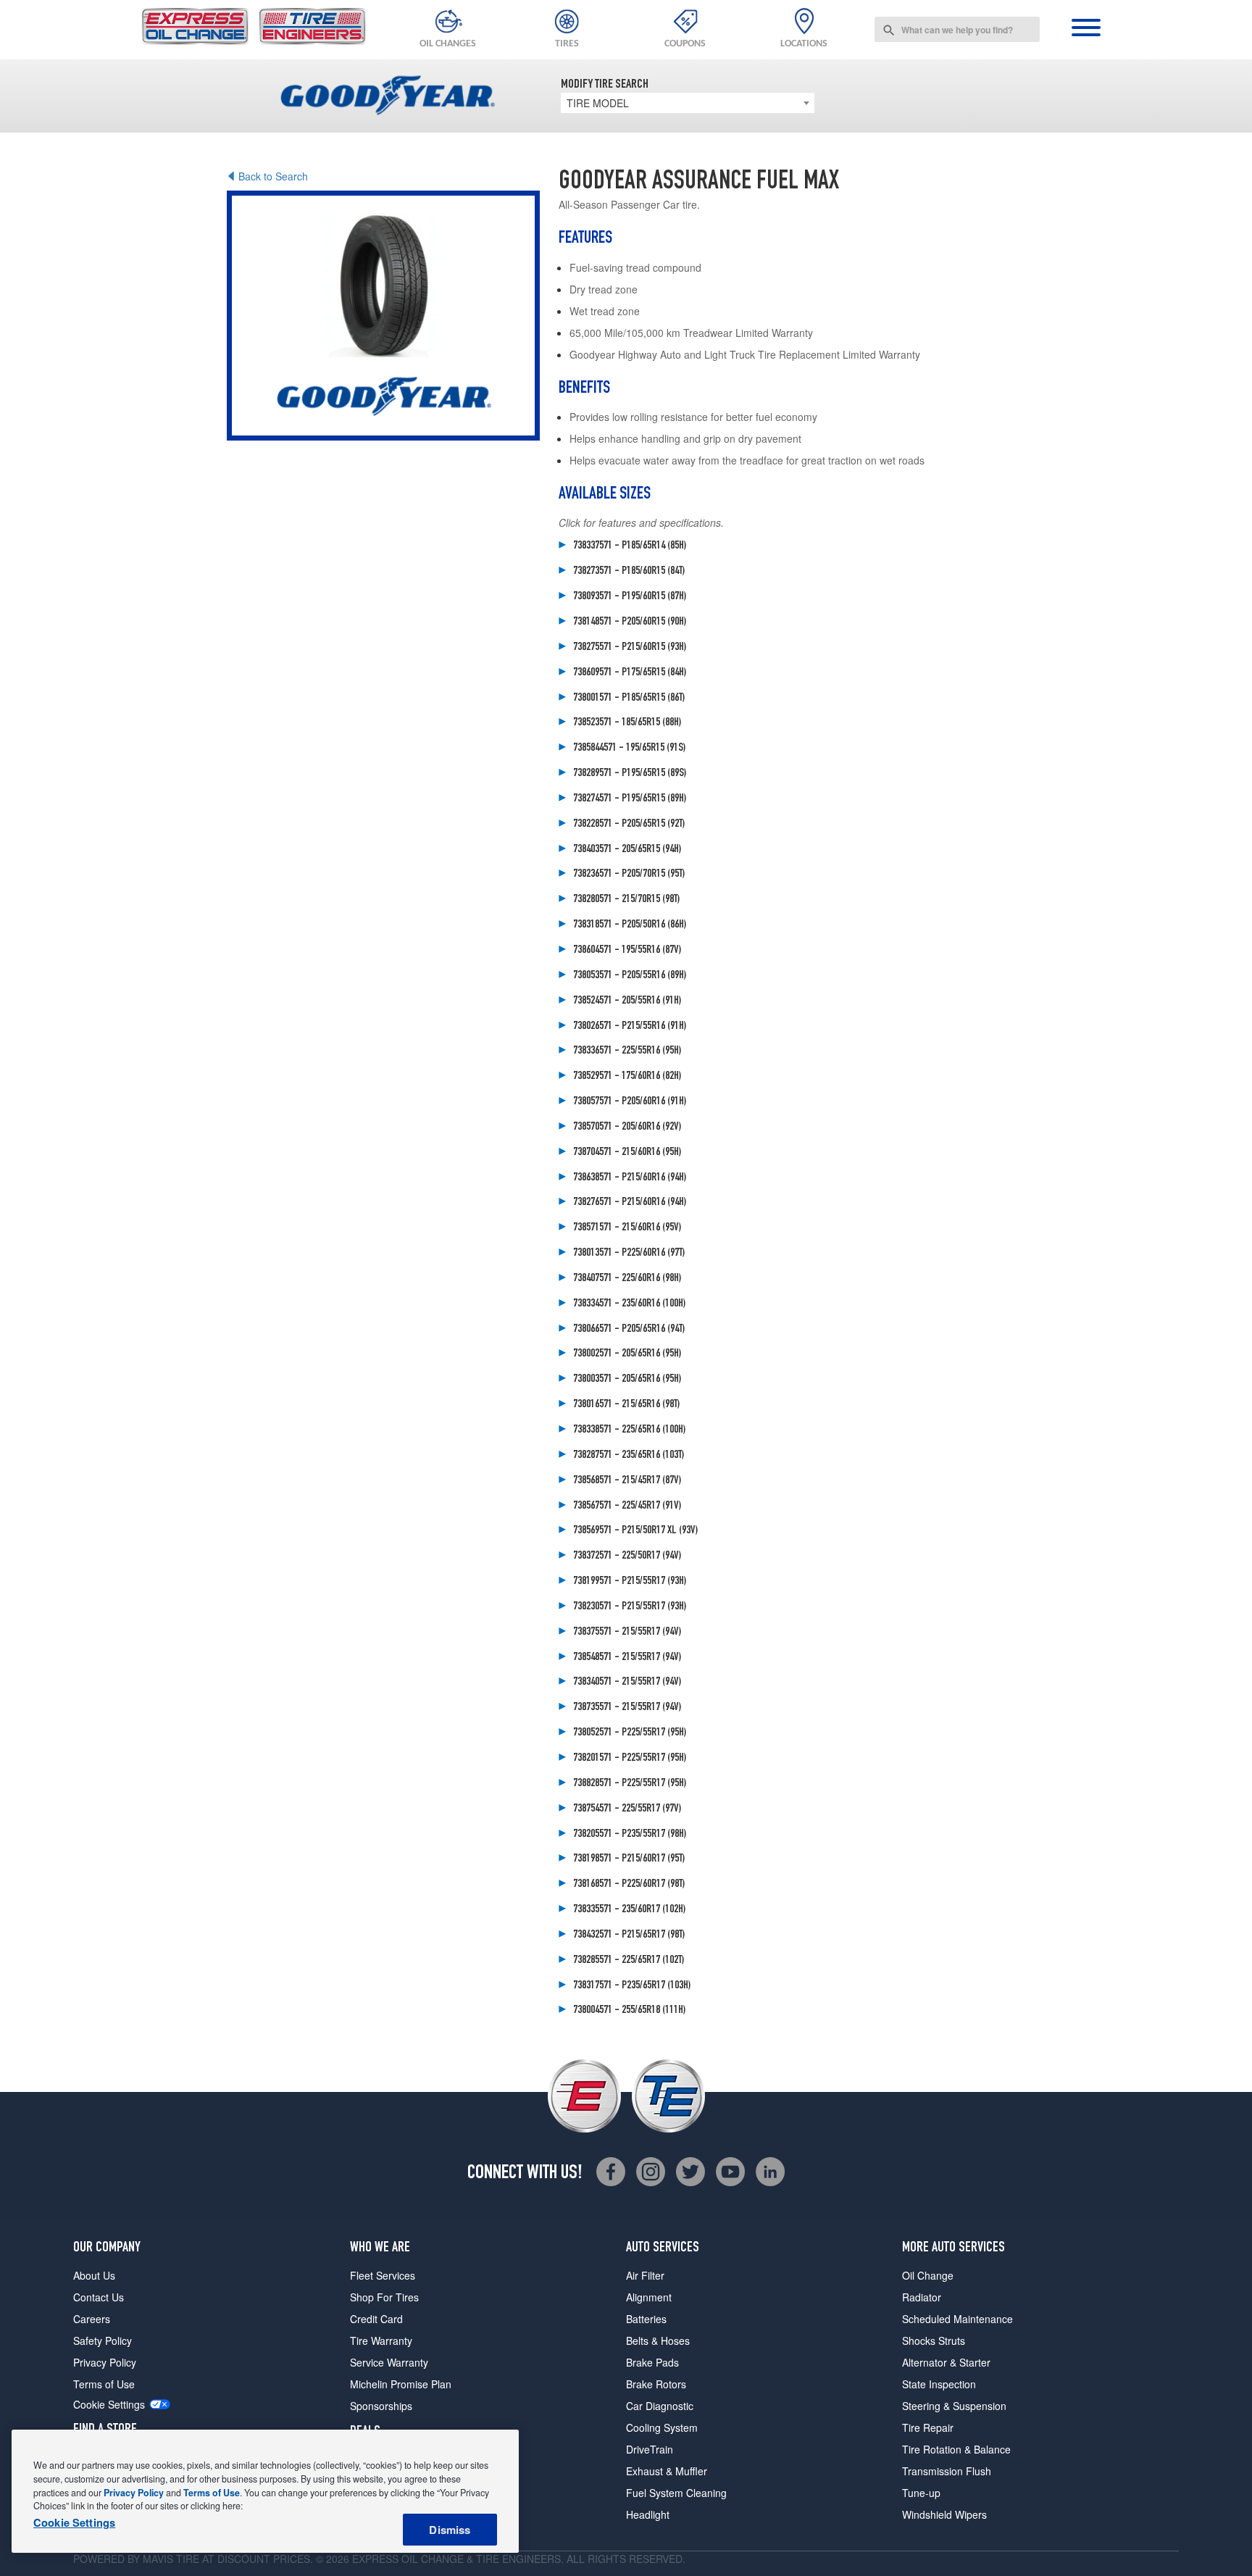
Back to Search (273, 176)
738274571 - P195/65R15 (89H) (630, 799)
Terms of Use (104, 2384)
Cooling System (662, 2427)
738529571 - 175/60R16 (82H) (627, 1077)
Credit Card (376, 2319)
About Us (94, 2275)
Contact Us (99, 2297)
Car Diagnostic (660, 2406)
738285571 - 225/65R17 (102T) (629, 1961)
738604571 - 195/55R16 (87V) (627, 951)
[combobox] (957, 29)
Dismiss (450, 2530)
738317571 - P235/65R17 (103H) (632, 1986)
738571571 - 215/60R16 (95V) (627, 1228)
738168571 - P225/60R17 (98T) (629, 1885)
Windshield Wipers (944, 2514)
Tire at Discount (223, 2559)
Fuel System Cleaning (676, 2493)
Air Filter (645, 2275)
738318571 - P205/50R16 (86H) (630, 925)
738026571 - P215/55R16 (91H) (630, 1027)
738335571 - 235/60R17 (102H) (629, 1910)
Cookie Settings (109, 2405)
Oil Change (928, 2275)
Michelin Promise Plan (401, 2384)
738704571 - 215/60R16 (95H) (627, 1153)
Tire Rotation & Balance (956, 2449)
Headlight (648, 2514)
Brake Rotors (656, 2384)
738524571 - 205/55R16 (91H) (627, 1001)
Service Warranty (389, 2362)
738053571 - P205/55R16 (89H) (630, 976)
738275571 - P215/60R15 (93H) (630, 648)
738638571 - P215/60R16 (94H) (630, 1178)
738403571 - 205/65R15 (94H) (627, 850)
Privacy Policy (105, 2362)
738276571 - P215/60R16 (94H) (630, 1203)
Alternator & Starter (946, 2362)
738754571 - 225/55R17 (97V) (627, 1809)
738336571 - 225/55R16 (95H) (627, 1051)
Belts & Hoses (658, 2341)
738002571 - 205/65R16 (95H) (627, 1354)
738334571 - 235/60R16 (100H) (629, 1304)
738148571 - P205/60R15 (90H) (630, 622)
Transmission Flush (947, 2471)
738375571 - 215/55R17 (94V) (627, 1633)
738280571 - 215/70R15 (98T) (626, 900)
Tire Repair (928, 2427)
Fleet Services (383, 2275)
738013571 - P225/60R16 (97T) (629, 1254)
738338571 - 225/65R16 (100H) (629, 1430)
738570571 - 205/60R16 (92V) (627, 1127)
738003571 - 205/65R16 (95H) (627, 1380)
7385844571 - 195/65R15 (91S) (629, 749)
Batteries (646, 2319)
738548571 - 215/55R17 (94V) (627, 1658)
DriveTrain (650, 2449)
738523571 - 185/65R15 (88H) (627, 723)
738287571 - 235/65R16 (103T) (629, 1456)
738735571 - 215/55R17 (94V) (627, 1708)
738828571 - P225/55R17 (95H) (630, 1784)
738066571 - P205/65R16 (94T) (629, 1330)
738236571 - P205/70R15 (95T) (629, 875)
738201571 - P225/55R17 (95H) (630, 1759)
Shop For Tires (384, 2297)
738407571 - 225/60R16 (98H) (627, 1279)
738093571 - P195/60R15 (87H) (630, 597)
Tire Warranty (381, 2341)
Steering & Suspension (954, 2406)
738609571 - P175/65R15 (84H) (630, 673)
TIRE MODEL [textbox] (598, 103)
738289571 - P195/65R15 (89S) (630, 774)
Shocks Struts (934, 2341)
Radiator (922, 2297)
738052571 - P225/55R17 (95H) (630, 1733)
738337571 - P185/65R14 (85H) (630, 546)
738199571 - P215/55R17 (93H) (630, 1582)
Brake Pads (652, 2362)
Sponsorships (381, 2406)
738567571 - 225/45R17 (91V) (627, 1506)
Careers (92, 2319)
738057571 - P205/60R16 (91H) (630, 1102)
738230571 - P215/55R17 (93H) (630, 1607)
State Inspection (939, 2384)
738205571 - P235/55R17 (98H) (630, 1835)
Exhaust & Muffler (667, 2471)
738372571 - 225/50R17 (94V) (627, 1556)
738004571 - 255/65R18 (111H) (629, 2011)
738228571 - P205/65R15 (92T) (629, 825)
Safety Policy (103, 2341)
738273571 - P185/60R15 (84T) (629, 572)
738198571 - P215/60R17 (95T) (629, 1859)
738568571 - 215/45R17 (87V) (627, 1481)
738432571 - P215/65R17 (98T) (629, 1935)
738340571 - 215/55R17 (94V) (627, 1683)
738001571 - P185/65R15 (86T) (629, 699)
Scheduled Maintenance (957, 2319)
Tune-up (921, 2493)
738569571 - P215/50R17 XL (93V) (635, 1531)
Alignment (649, 2297)
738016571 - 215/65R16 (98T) (626, 1405)
